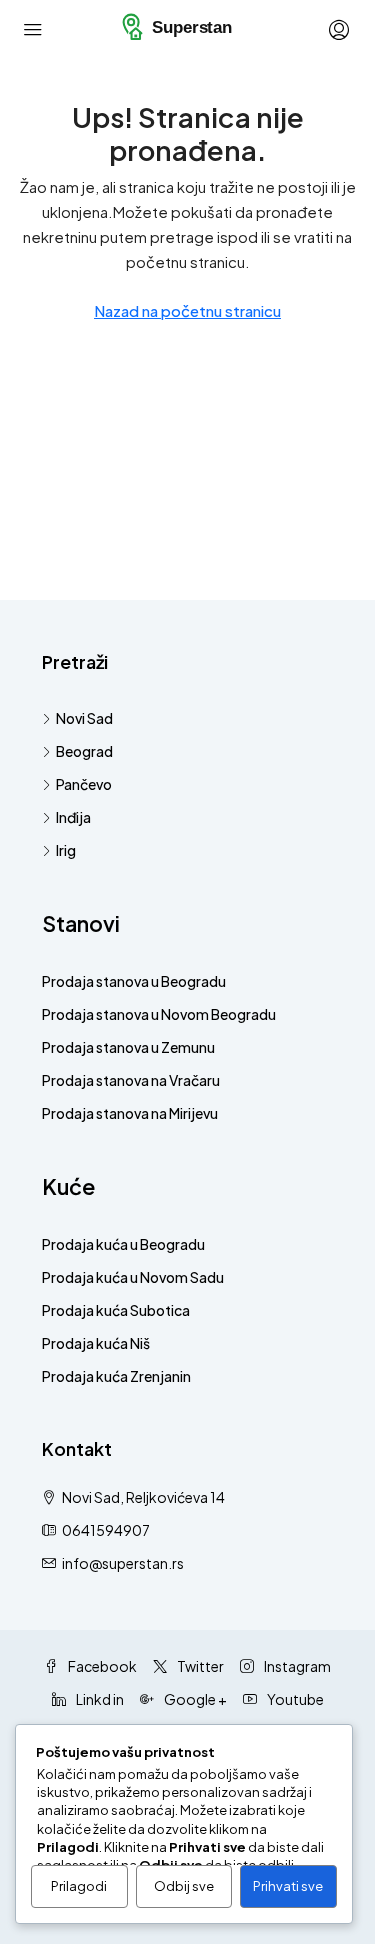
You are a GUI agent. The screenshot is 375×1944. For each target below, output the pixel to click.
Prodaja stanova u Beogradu (134, 981)
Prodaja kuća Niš (96, 1343)
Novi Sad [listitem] (84, 718)
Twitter (199, 1666)
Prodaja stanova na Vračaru (131, 1080)
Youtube (294, 1699)
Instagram (296, 1666)
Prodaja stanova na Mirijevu (130, 1113)
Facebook (101, 1666)
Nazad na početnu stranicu (187, 310)
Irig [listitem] (66, 850)
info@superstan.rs (123, 1563)
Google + (194, 1699)
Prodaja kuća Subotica (116, 1310)
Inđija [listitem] (73, 817)
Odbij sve (184, 1886)
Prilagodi (79, 1886)
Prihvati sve (288, 1886)
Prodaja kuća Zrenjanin (116, 1376)
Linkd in (99, 1699)
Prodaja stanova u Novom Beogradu (159, 1014)
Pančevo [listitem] (84, 784)
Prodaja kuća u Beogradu (123, 1244)
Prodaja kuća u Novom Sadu (133, 1277)
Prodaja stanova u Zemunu (128, 1047)
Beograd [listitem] (84, 751)
